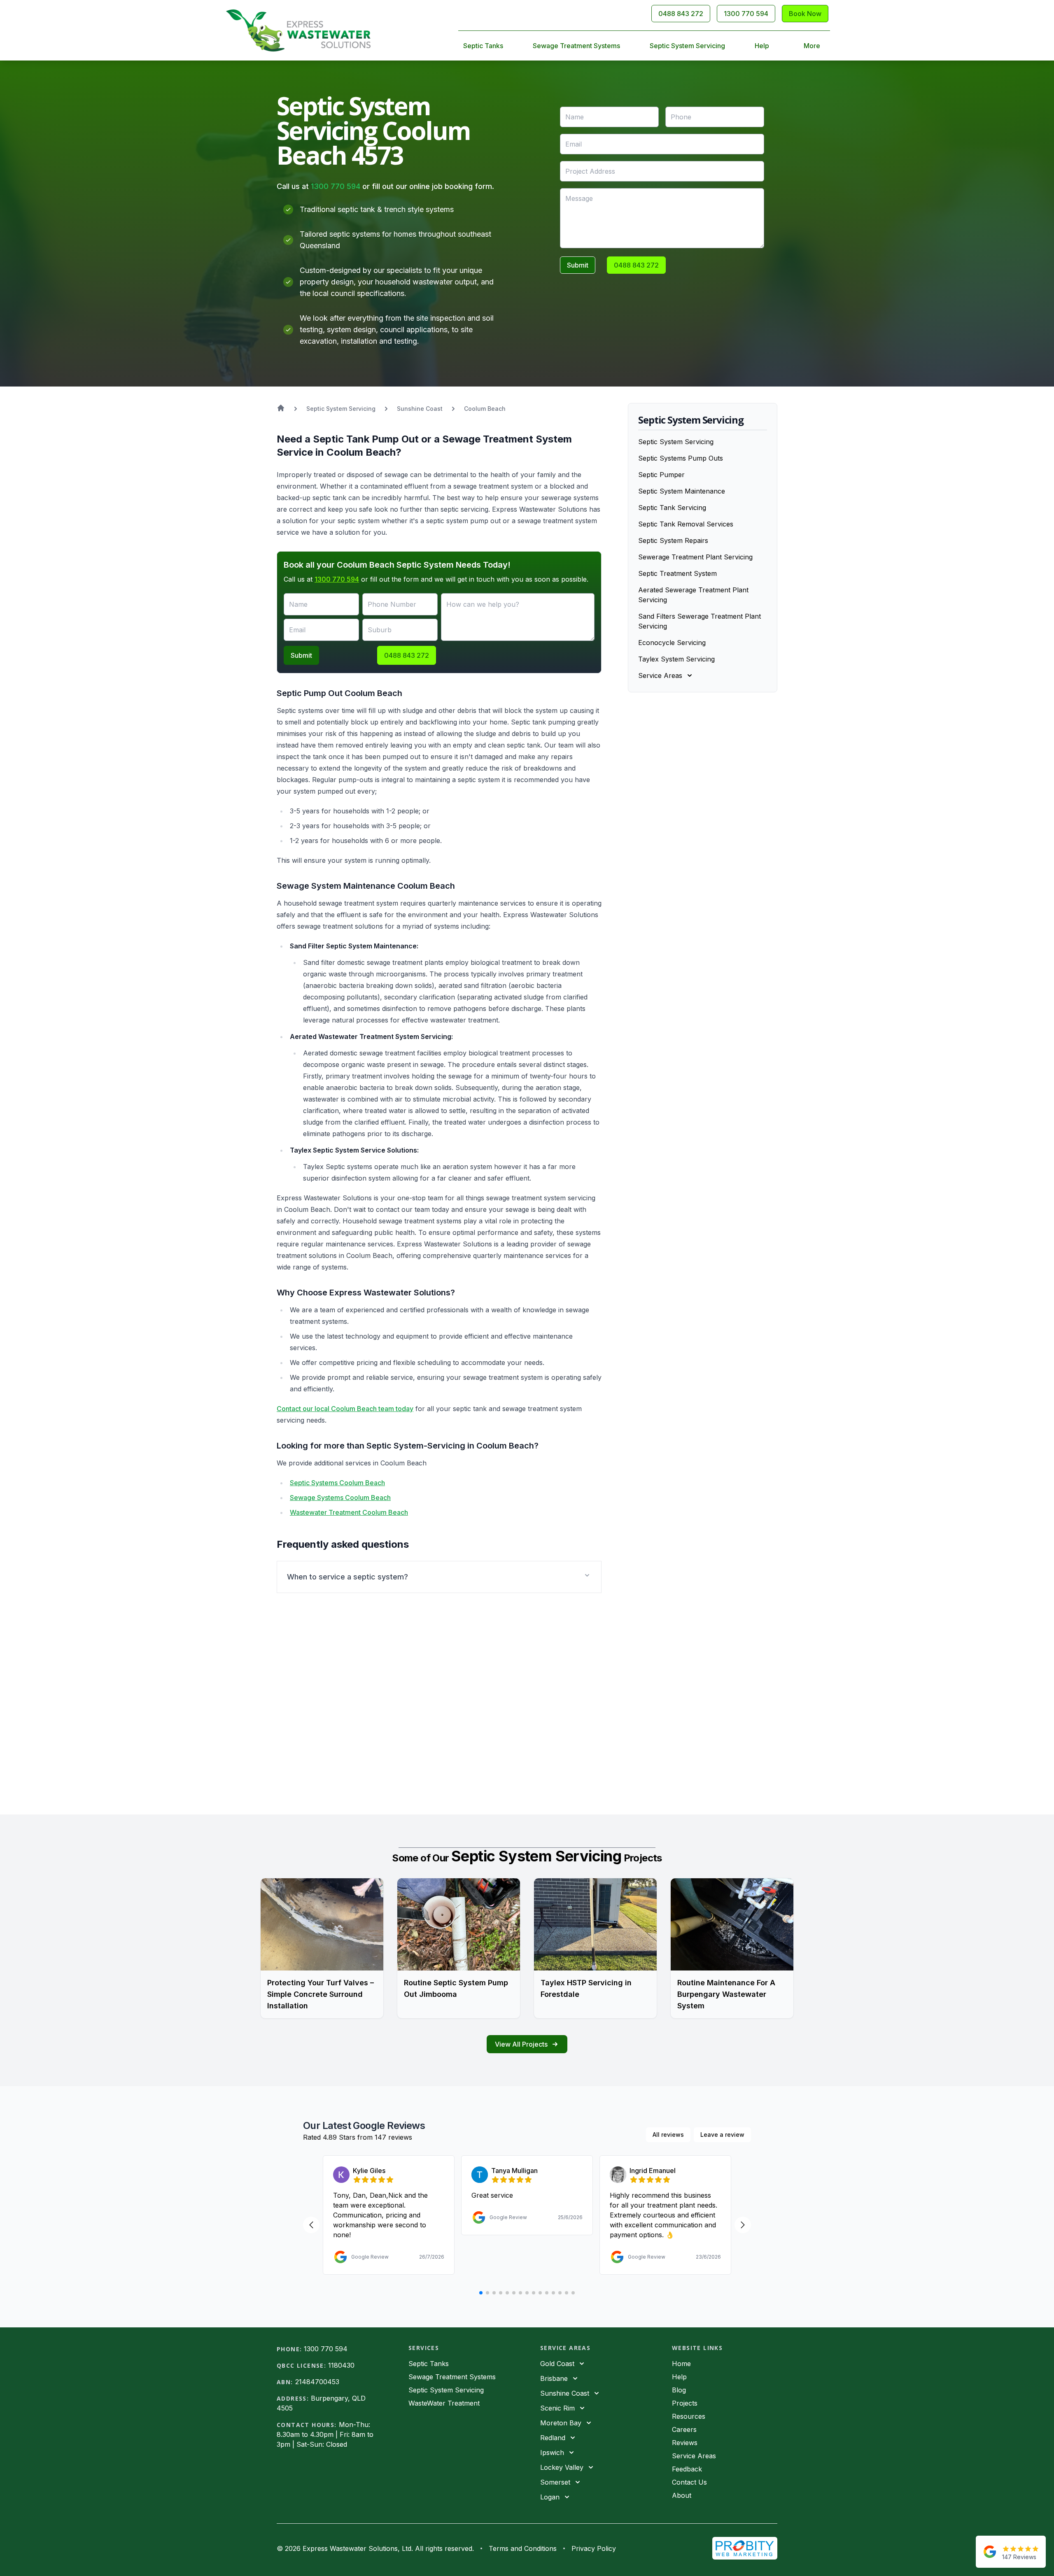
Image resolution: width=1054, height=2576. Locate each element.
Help (762, 46)
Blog (679, 2390)
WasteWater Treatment (444, 2403)
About (682, 2495)
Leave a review (722, 2135)
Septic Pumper (661, 475)
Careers (684, 2429)
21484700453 (317, 2382)
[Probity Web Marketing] (745, 2548)
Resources (689, 2416)
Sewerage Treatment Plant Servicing (695, 557)
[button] (439, 1577)
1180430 (341, 2365)
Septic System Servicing (687, 46)
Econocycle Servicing (672, 643)
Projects (685, 2403)
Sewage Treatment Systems (576, 46)
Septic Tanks (483, 46)
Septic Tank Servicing (672, 508)
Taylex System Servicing (676, 659)
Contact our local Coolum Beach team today (345, 1409)
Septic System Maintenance (682, 491)
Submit (578, 265)
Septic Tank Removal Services (686, 524)
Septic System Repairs (673, 540)
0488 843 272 (681, 14)
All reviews (668, 2135)
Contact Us (689, 2482)
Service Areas (694, 2456)
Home (681, 2364)
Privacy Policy (594, 2548)
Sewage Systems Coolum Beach (340, 1498)
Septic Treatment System (677, 573)
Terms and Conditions (523, 2548)
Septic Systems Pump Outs (681, 458)
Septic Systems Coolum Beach (337, 1483)
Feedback (687, 2469)
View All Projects (521, 2044)
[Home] (298, 30)
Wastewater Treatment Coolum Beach (349, 1512)
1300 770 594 (746, 14)
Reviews (685, 2443)
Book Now (805, 14)
